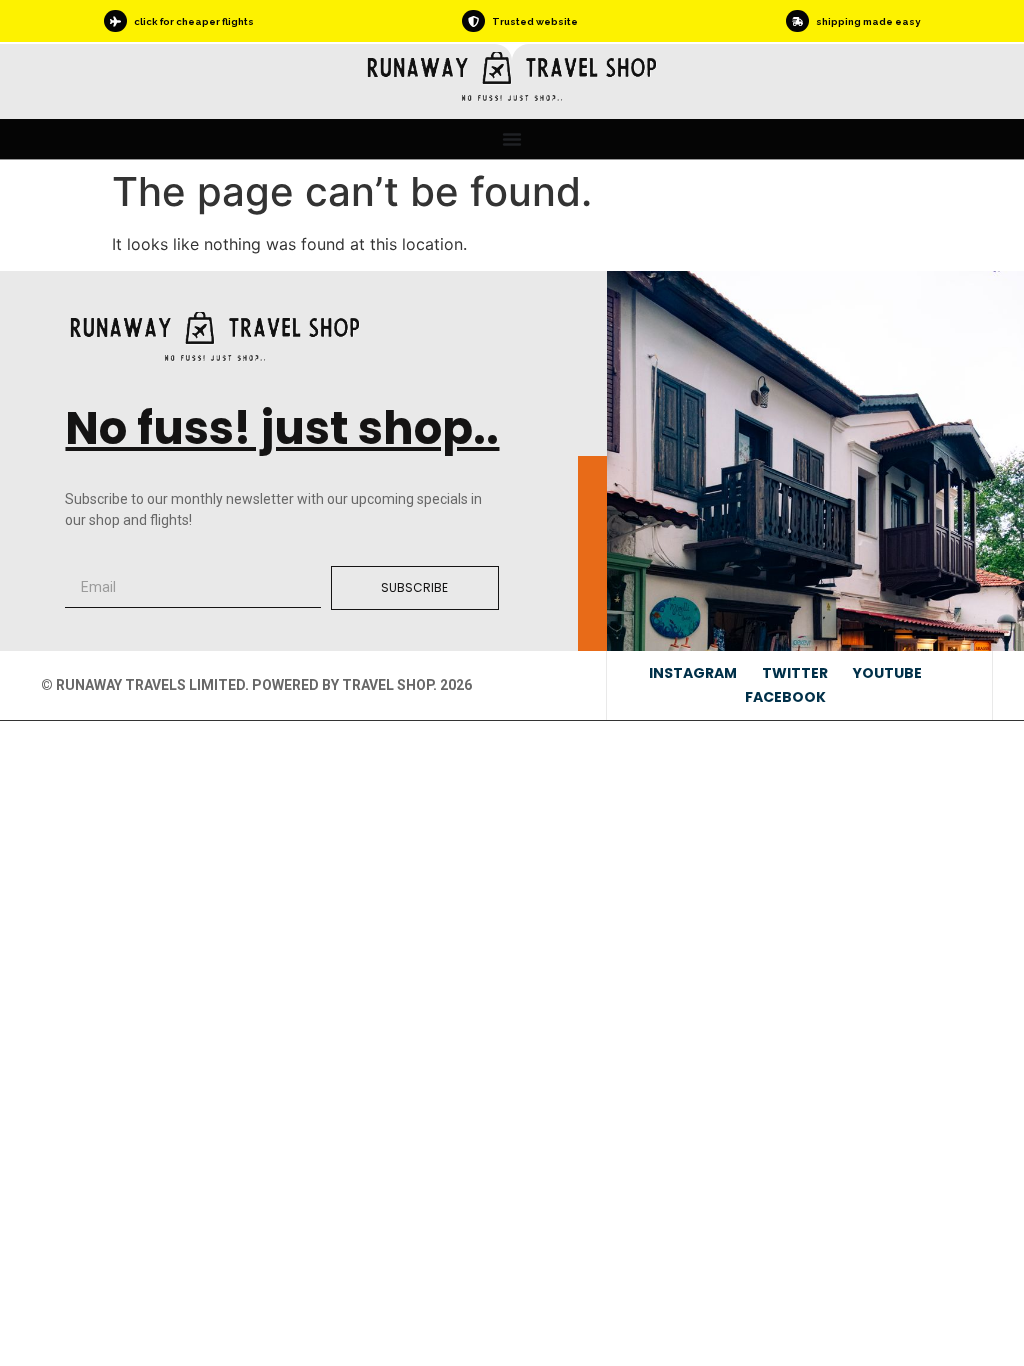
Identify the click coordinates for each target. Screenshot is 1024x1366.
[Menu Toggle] (512, 139)
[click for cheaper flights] (115, 21)
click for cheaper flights (194, 21)
